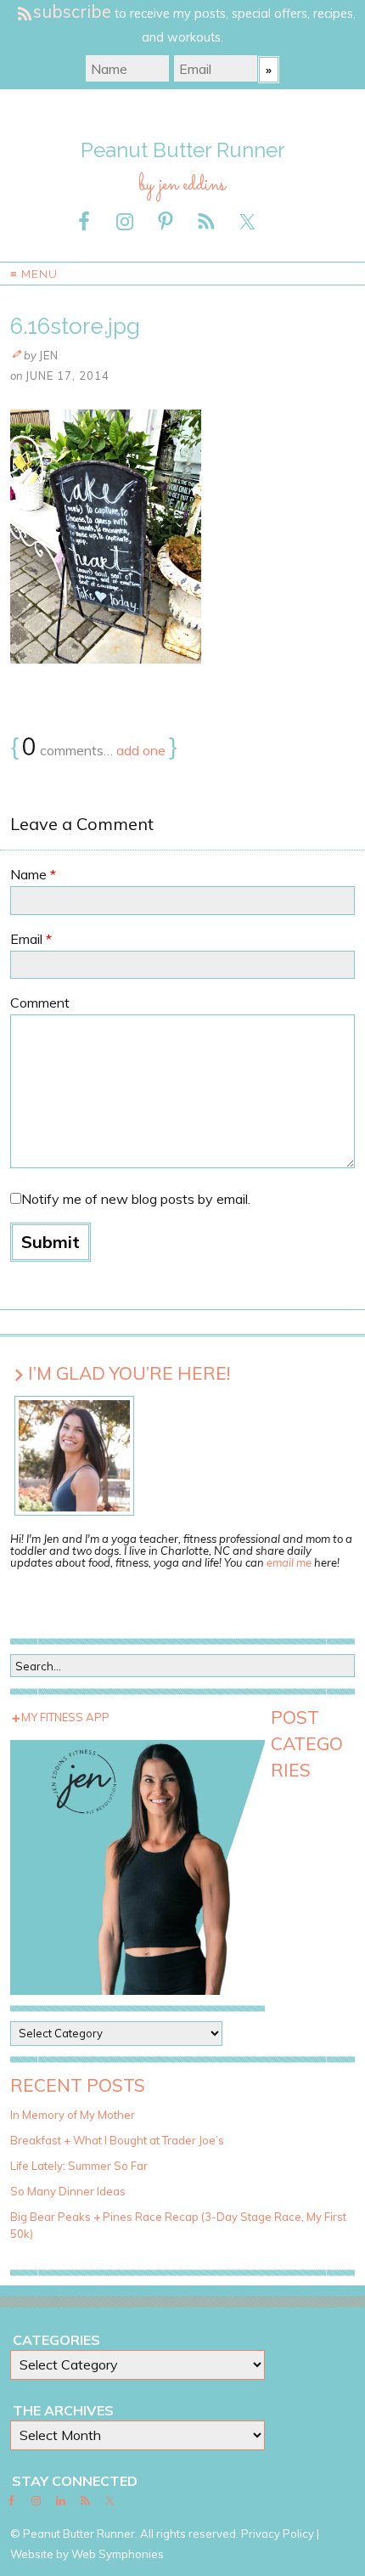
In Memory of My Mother (73, 2115)
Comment (40, 1003)
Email (31, 939)
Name (33, 874)
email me (289, 1562)
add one (141, 750)
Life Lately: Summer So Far (79, 2166)
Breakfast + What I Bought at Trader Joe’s (117, 2140)
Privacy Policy (278, 2534)
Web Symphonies (118, 2554)
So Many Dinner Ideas (68, 2191)
